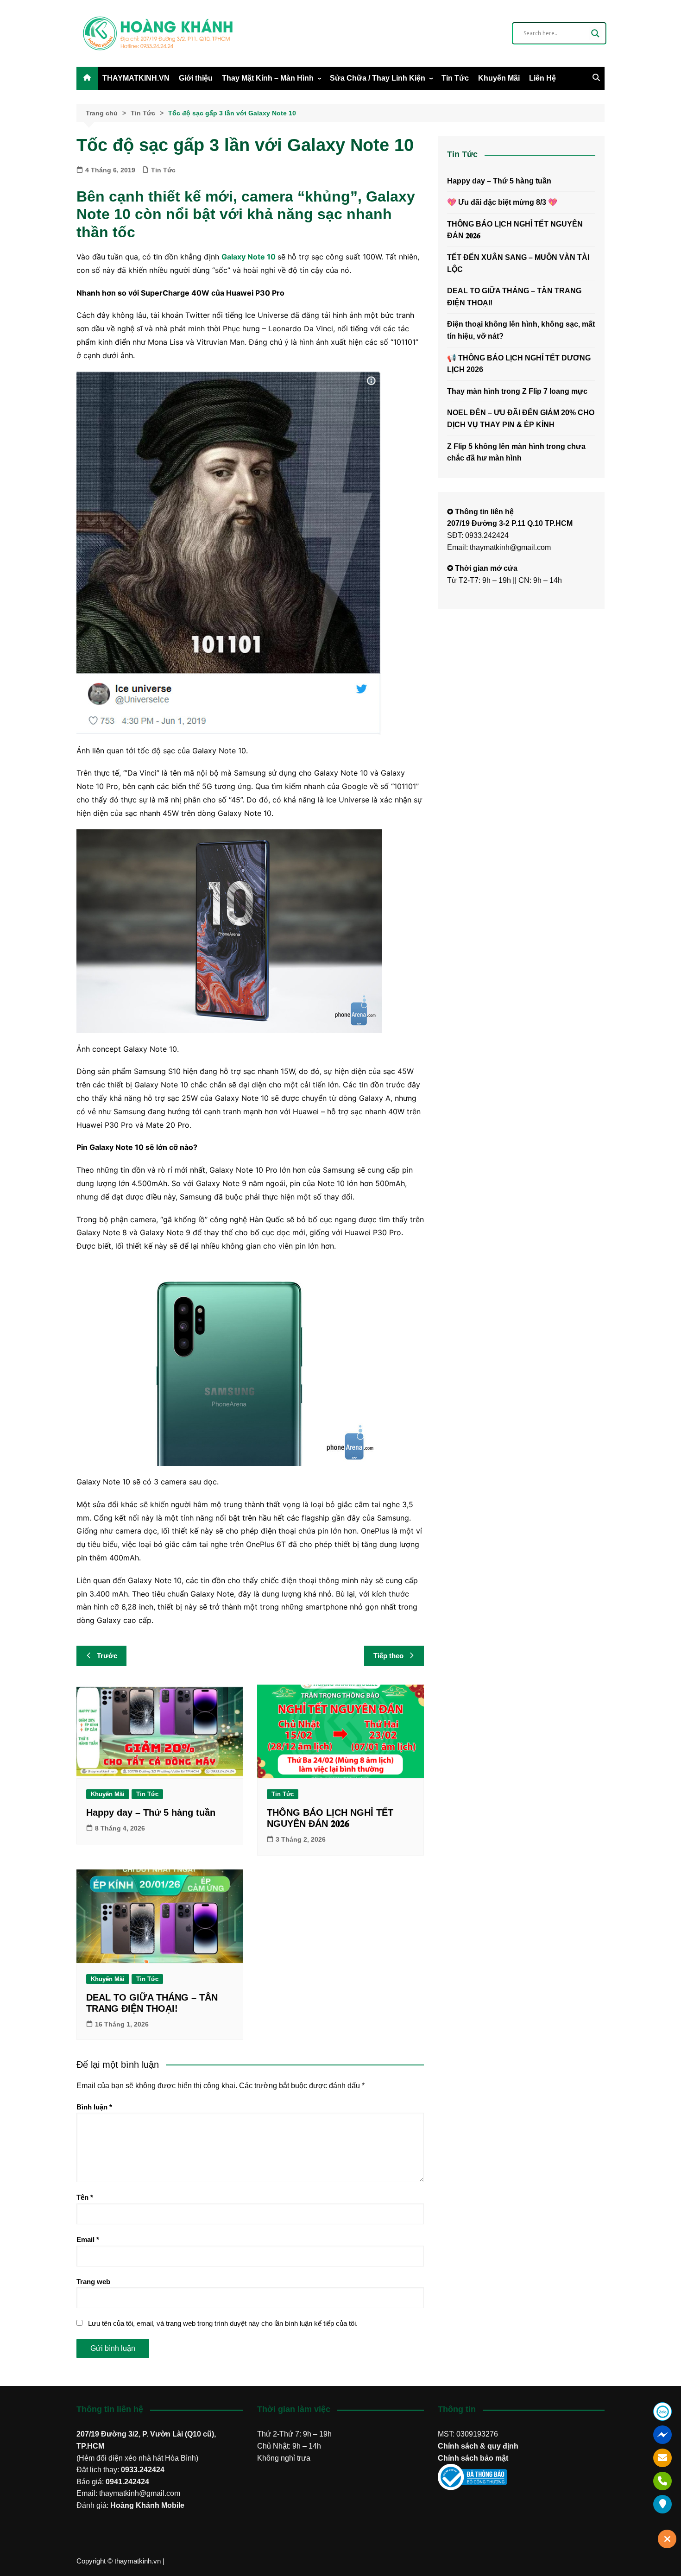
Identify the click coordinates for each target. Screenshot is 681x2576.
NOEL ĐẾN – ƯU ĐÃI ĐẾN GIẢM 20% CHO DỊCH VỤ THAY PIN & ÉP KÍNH (521, 419)
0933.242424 (143, 2470)
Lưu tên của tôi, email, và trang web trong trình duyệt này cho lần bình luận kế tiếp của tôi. (223, 2323)
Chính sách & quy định (478, 2446)
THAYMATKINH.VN (136, 78)
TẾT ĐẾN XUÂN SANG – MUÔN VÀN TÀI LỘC (518, 263)
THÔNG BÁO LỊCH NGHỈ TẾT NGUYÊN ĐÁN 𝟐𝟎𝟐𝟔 (515, 230)
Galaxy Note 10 (249, 257)
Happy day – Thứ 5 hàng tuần (151, 1812)
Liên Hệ (542, 78)
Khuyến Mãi (499, 78)
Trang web (93, 2282)
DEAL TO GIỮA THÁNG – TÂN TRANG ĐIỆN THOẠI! (514, 297)
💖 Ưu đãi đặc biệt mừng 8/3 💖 (502, 202)
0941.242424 (127, 2482)
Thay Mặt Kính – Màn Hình (268, 78)
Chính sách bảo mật (473, 2458)
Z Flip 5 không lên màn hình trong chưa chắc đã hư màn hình (516, 452)
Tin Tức (455, 78)
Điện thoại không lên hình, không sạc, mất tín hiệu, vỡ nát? (521, 330)
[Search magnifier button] (595, 33)
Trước (107, 1656)
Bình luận (94, 2107)
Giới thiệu (196, 78)
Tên (85, 2197)
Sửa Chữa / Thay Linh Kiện (378, 78)
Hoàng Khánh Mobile (147, 2505)
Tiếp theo (388, 1656)
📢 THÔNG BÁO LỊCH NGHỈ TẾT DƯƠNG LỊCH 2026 (519, 364)
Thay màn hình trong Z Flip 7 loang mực (517, 391)
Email (88, 2239)
